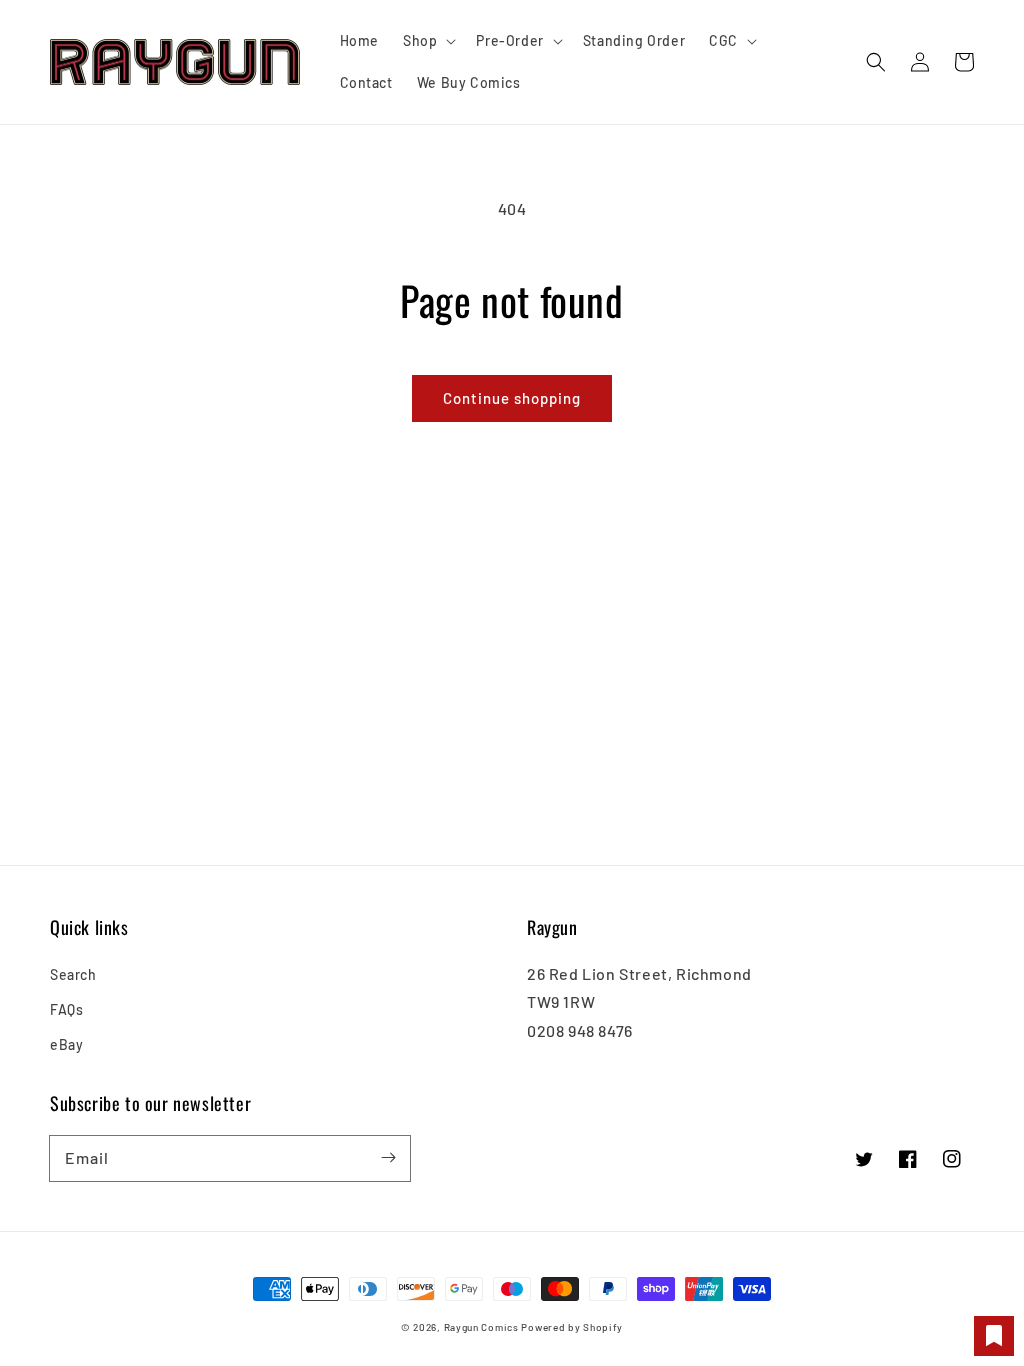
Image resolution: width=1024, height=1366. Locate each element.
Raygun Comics (481, 1327)
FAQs (66, 1009)
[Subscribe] (388, 1158)
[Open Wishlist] (994, 1336)
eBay (66, 1044)
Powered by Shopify (572, 1327)
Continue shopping (512, 398)
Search (73, 974)
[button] (876, 62)
